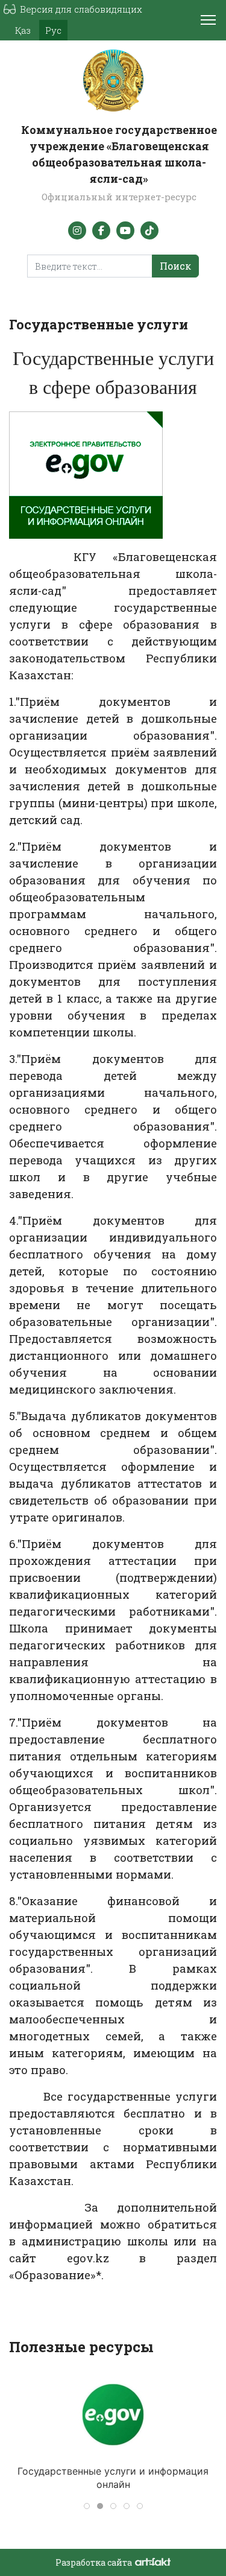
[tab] (87, 2506)
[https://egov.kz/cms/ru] (113, 2415)
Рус (53, 30)
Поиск (175, 266)
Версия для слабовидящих (81, 9)
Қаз (23, 30)
